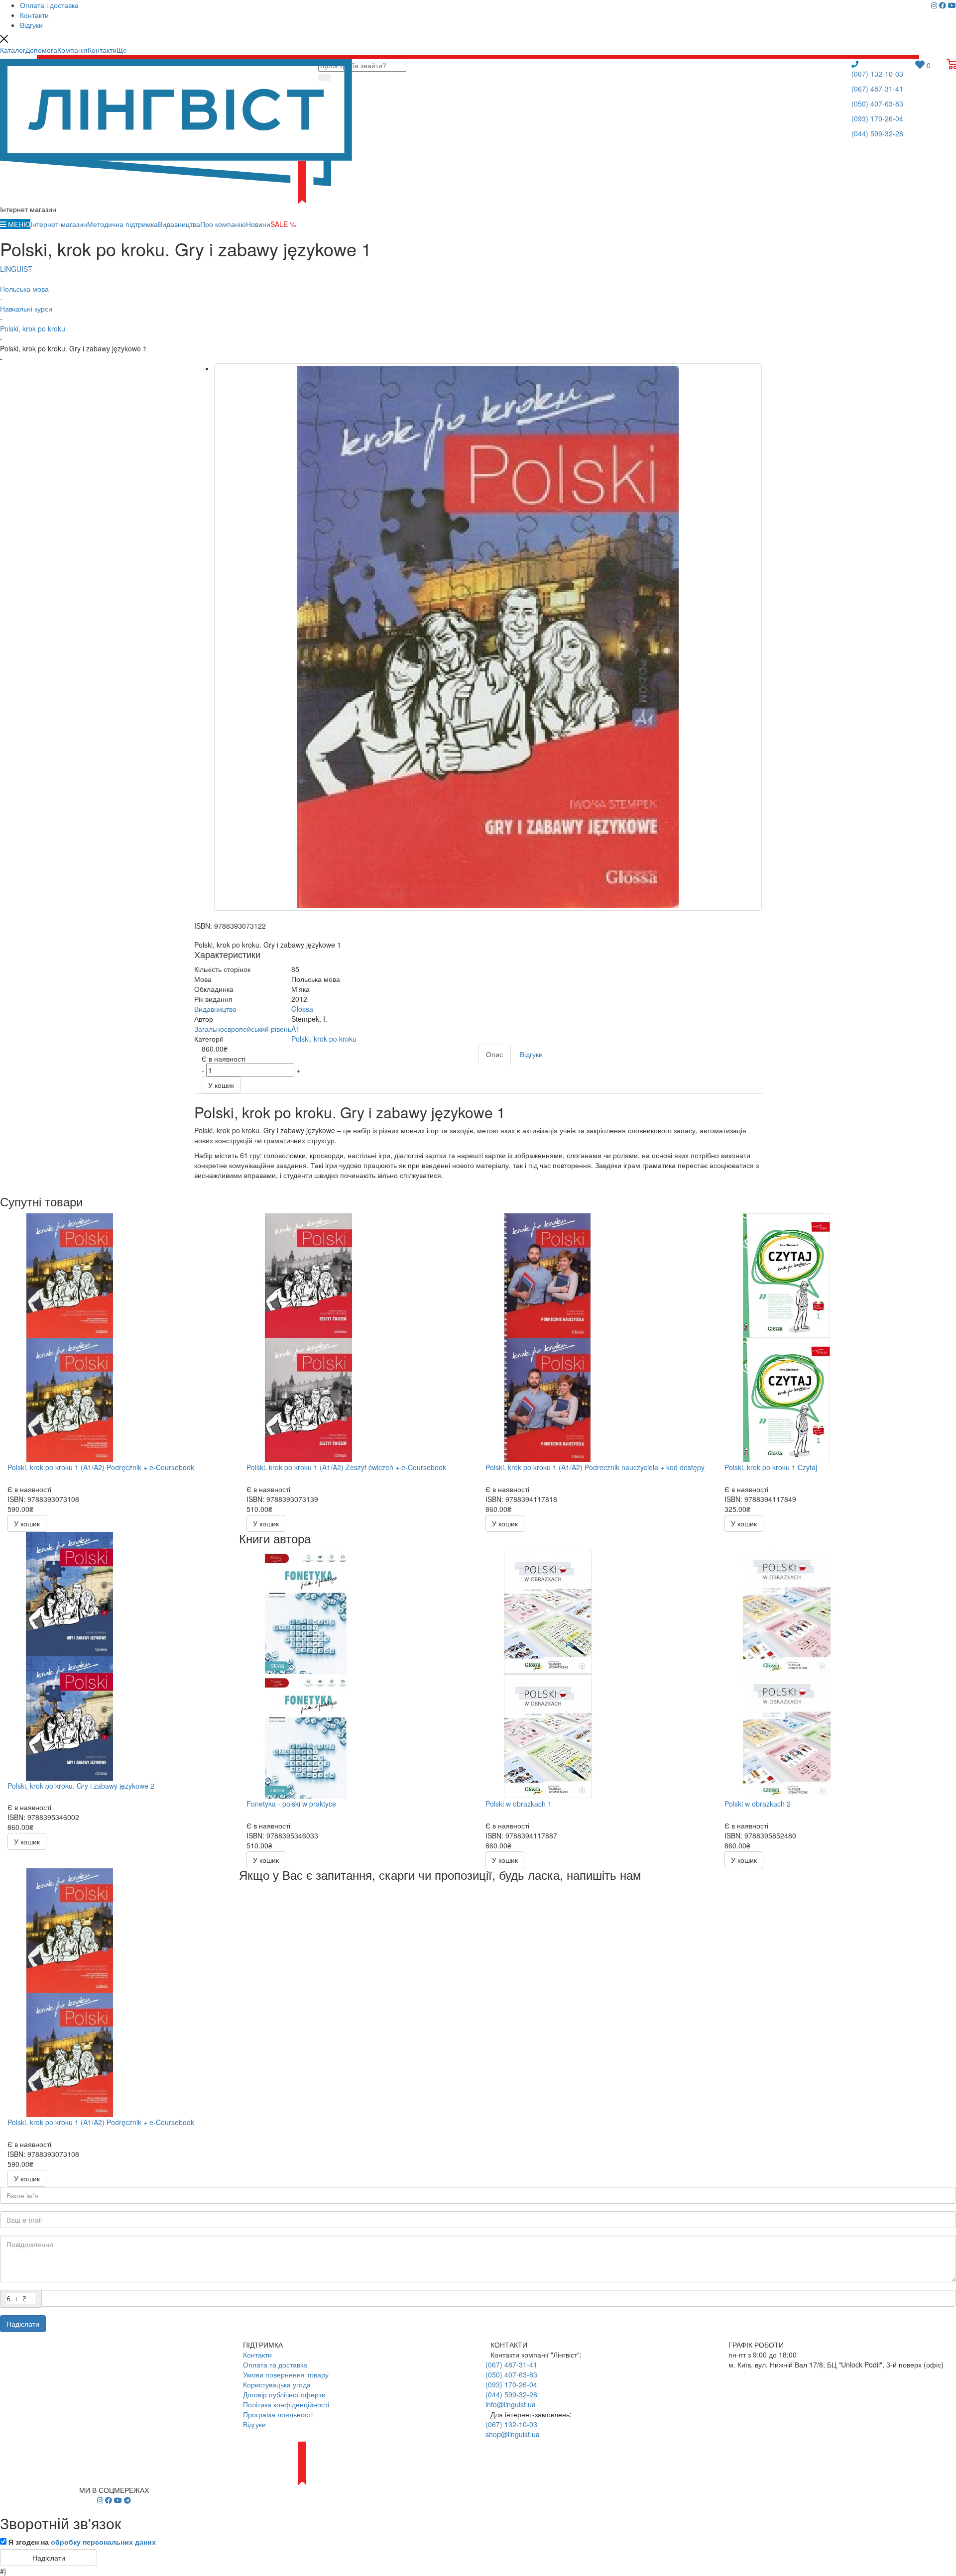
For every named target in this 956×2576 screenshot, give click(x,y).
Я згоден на (82, 2542)
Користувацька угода (277, 2384)
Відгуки (254, 2424)
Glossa (302, 1009)
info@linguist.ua (511, 2404)
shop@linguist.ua (513, 2434)
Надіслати (23, 2324)
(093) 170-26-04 (877, 118)
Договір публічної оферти (284, 2394)
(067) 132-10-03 (877, 74)
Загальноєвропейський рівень (243, 1029)
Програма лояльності (278, 2414)
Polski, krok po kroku (324, 1039)
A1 (296, 1029)
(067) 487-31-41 (877, 89)
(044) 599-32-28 (877, 133)
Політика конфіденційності (286, 2404)
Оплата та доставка (275, 2364)
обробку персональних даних (103, 2542)
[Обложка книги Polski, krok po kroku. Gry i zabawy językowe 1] (488, 637)
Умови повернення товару (286, 2374)
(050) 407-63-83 (877, 104)
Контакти (257, 2355)
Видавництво (215, 1009)
